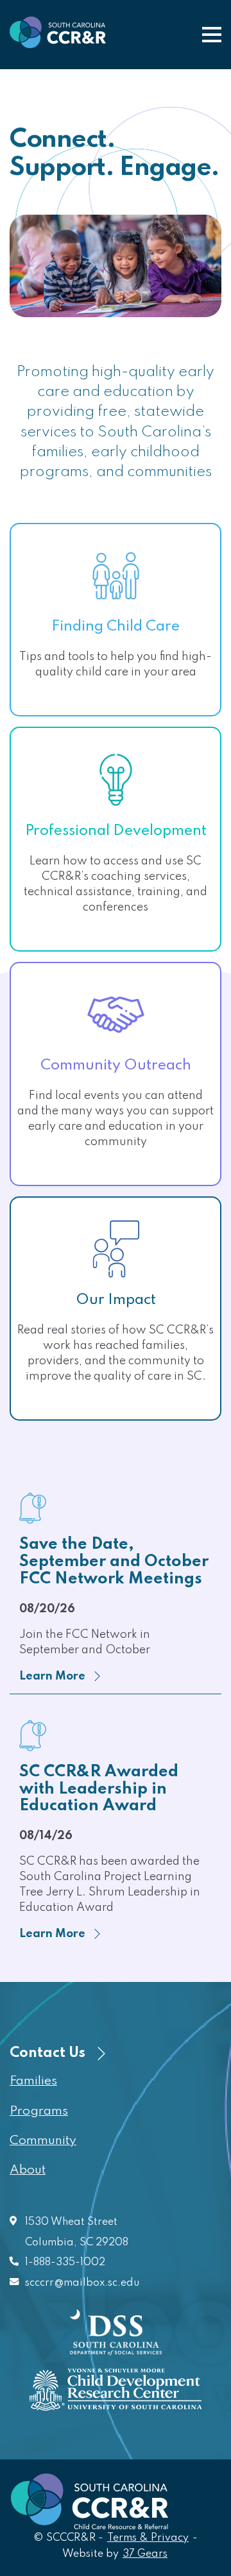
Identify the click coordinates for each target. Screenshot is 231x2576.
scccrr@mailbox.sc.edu (82, 2283)
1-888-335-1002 (65, 2263)
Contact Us (49, 2053)
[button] (212, 35)
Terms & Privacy (148, 2538)
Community (43, 2141)
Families (33, 2081)
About (28, 2170)
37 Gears (146, 2554)
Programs (39, 2111)
